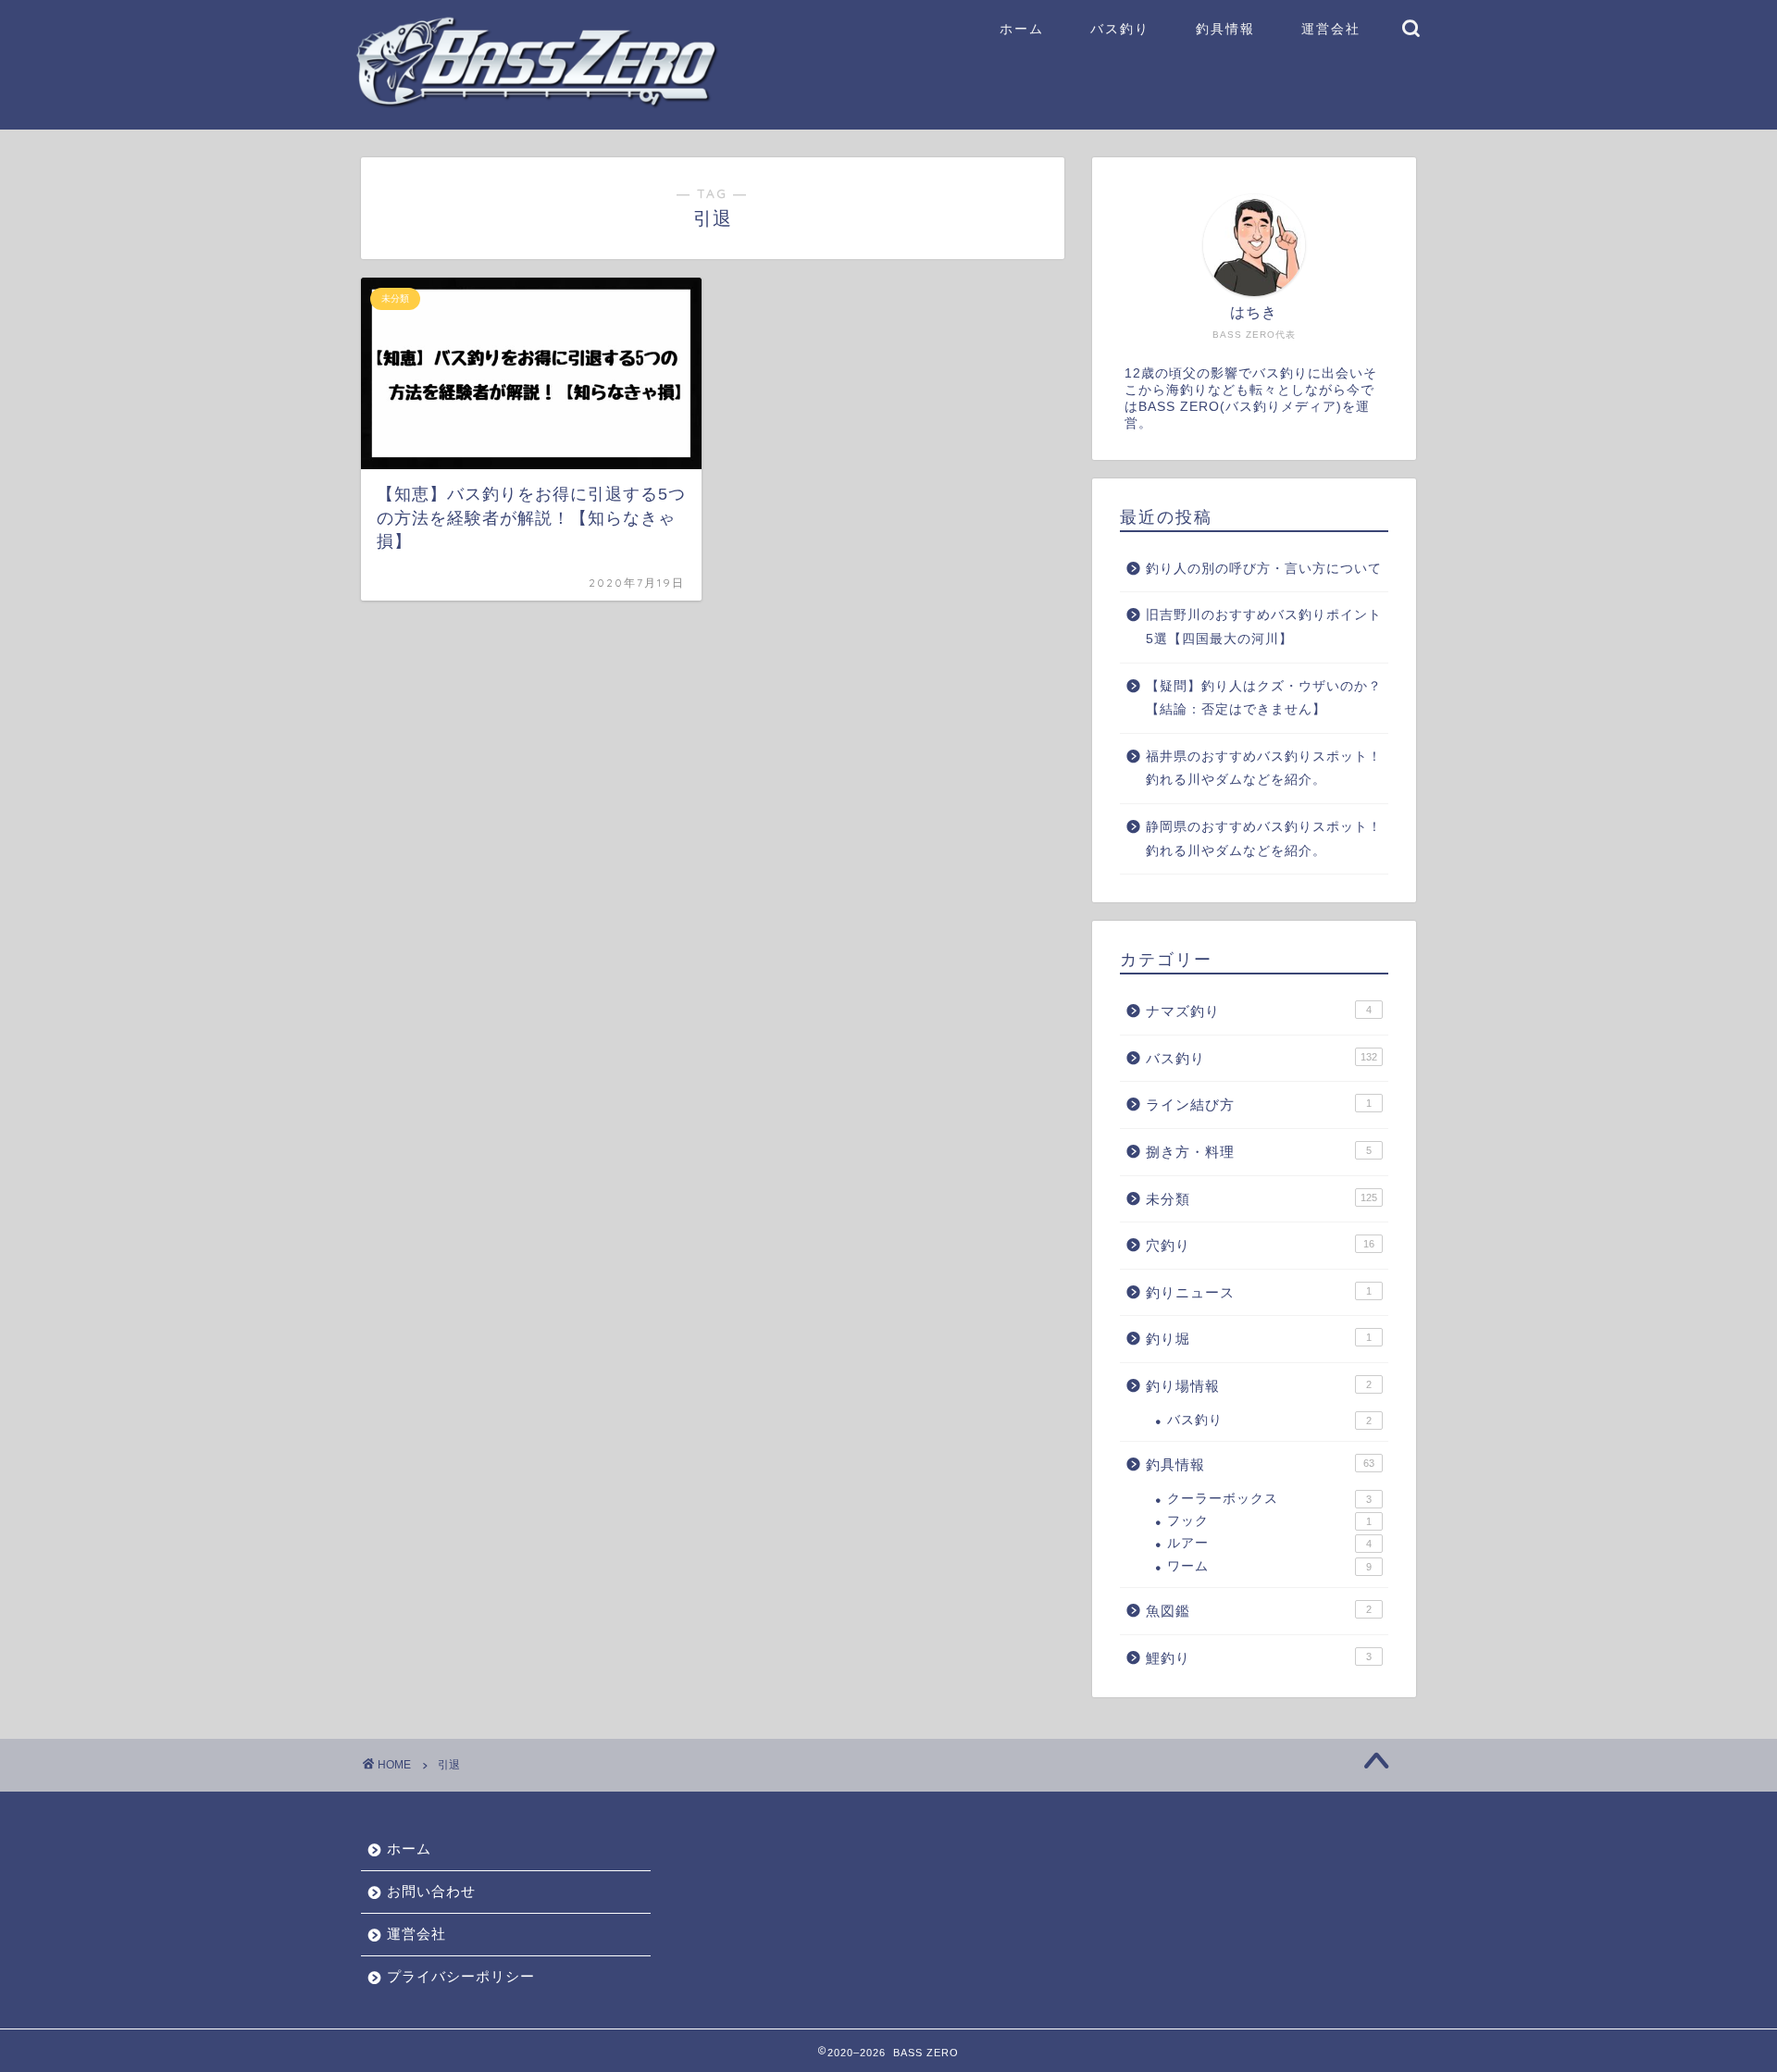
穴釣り (1260, 1245)
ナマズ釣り (1259, 1011)
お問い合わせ (431, 1891)
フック (1269, 1521)
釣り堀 (1259, 1339)
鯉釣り (1259, 1658)
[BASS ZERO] (537, 103)
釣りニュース (1259, 1292)
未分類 (1261, 1199)
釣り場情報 (1259, 1386)
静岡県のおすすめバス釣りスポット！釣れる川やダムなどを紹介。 (1264, 839)
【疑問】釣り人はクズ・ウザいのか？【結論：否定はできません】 (1264, 698)
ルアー (1269, 1543)
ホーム (1022, 29)
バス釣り (1120, 29)
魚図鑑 (1259, 1611)
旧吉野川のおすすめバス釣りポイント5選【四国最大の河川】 (1264, 627)
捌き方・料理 (1259, 1152)
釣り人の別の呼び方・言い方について (1264, 569)
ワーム (1269, 1566)
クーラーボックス (1269, 1499)
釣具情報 (1225, 29)
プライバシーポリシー (461, 1976)
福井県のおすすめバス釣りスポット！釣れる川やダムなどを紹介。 (1264, 769)
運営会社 (1331, 29)
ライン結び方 (1259, 1104)
